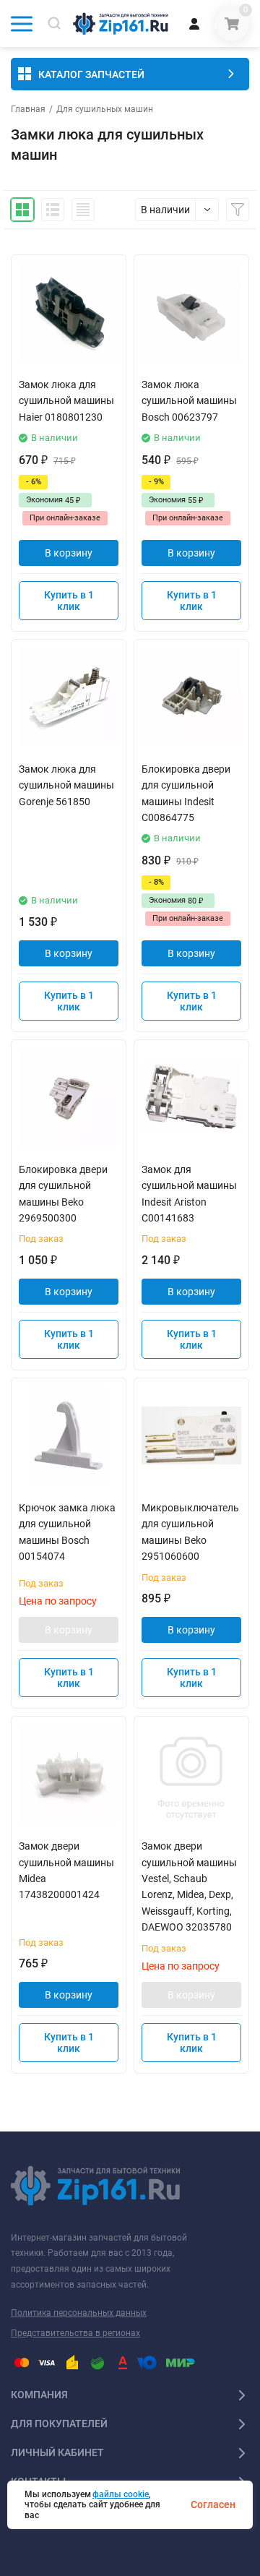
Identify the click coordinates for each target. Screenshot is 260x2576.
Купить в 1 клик (69, 601)
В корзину (69, 553)
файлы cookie (121, 2494)
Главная (28, 109)
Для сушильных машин (105, 109)
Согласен (213, 2504)
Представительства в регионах (75, 2333)
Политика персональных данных (79, 2313)
